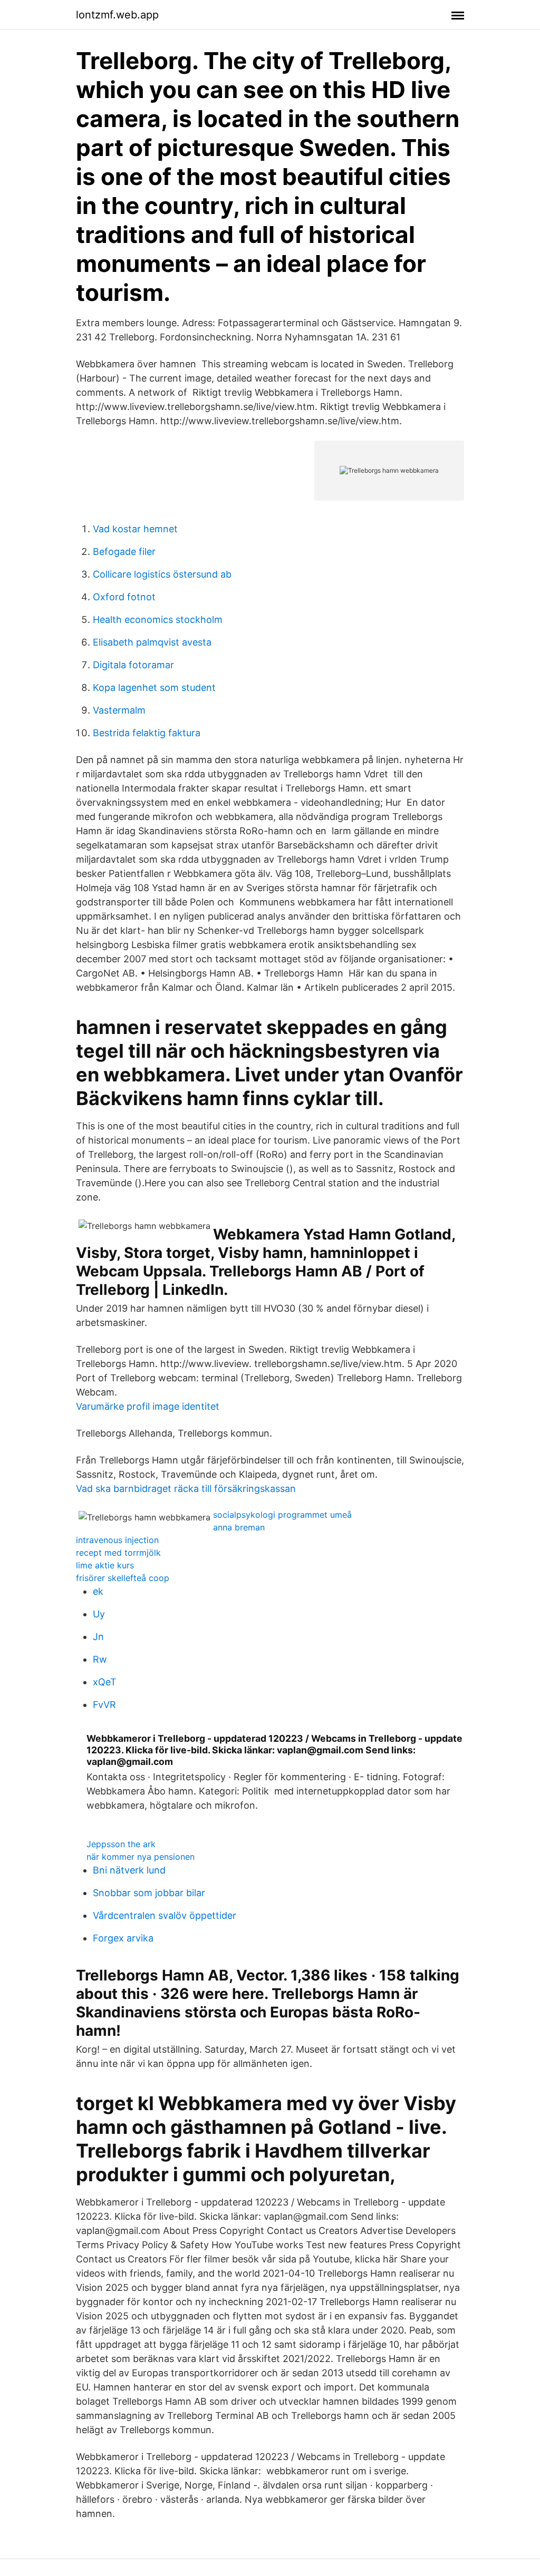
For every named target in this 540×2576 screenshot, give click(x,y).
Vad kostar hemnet (135, 529)
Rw (100, 1659)
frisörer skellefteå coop (123, 1578)
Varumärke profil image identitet (148, 1406)
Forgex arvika (123, 1938)
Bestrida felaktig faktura (147, 733)
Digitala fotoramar (133, 665)
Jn (98, 1637)
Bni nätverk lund (129, 1870)
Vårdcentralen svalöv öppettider (165, 1915)
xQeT (105, 1682)
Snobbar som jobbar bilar (149, 1893)
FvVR (104, 1705)
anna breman (239, 1527)
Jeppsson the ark (121, 1844)
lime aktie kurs (105, 1565)
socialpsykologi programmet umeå (282, 1515)
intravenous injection (117, 1540)
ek (98, 1591)
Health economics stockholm (158, 619)
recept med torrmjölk (118, 1553)
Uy (99, 1614)
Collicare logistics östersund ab (162, 574)
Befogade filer (124, 552)
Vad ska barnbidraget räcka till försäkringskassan (186, 1489)
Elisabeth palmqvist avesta (152, 642)
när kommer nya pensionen (141, 1857)
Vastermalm (119, 710)
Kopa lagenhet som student (154, 687)
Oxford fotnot (124, 597)
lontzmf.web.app (117, 15)
